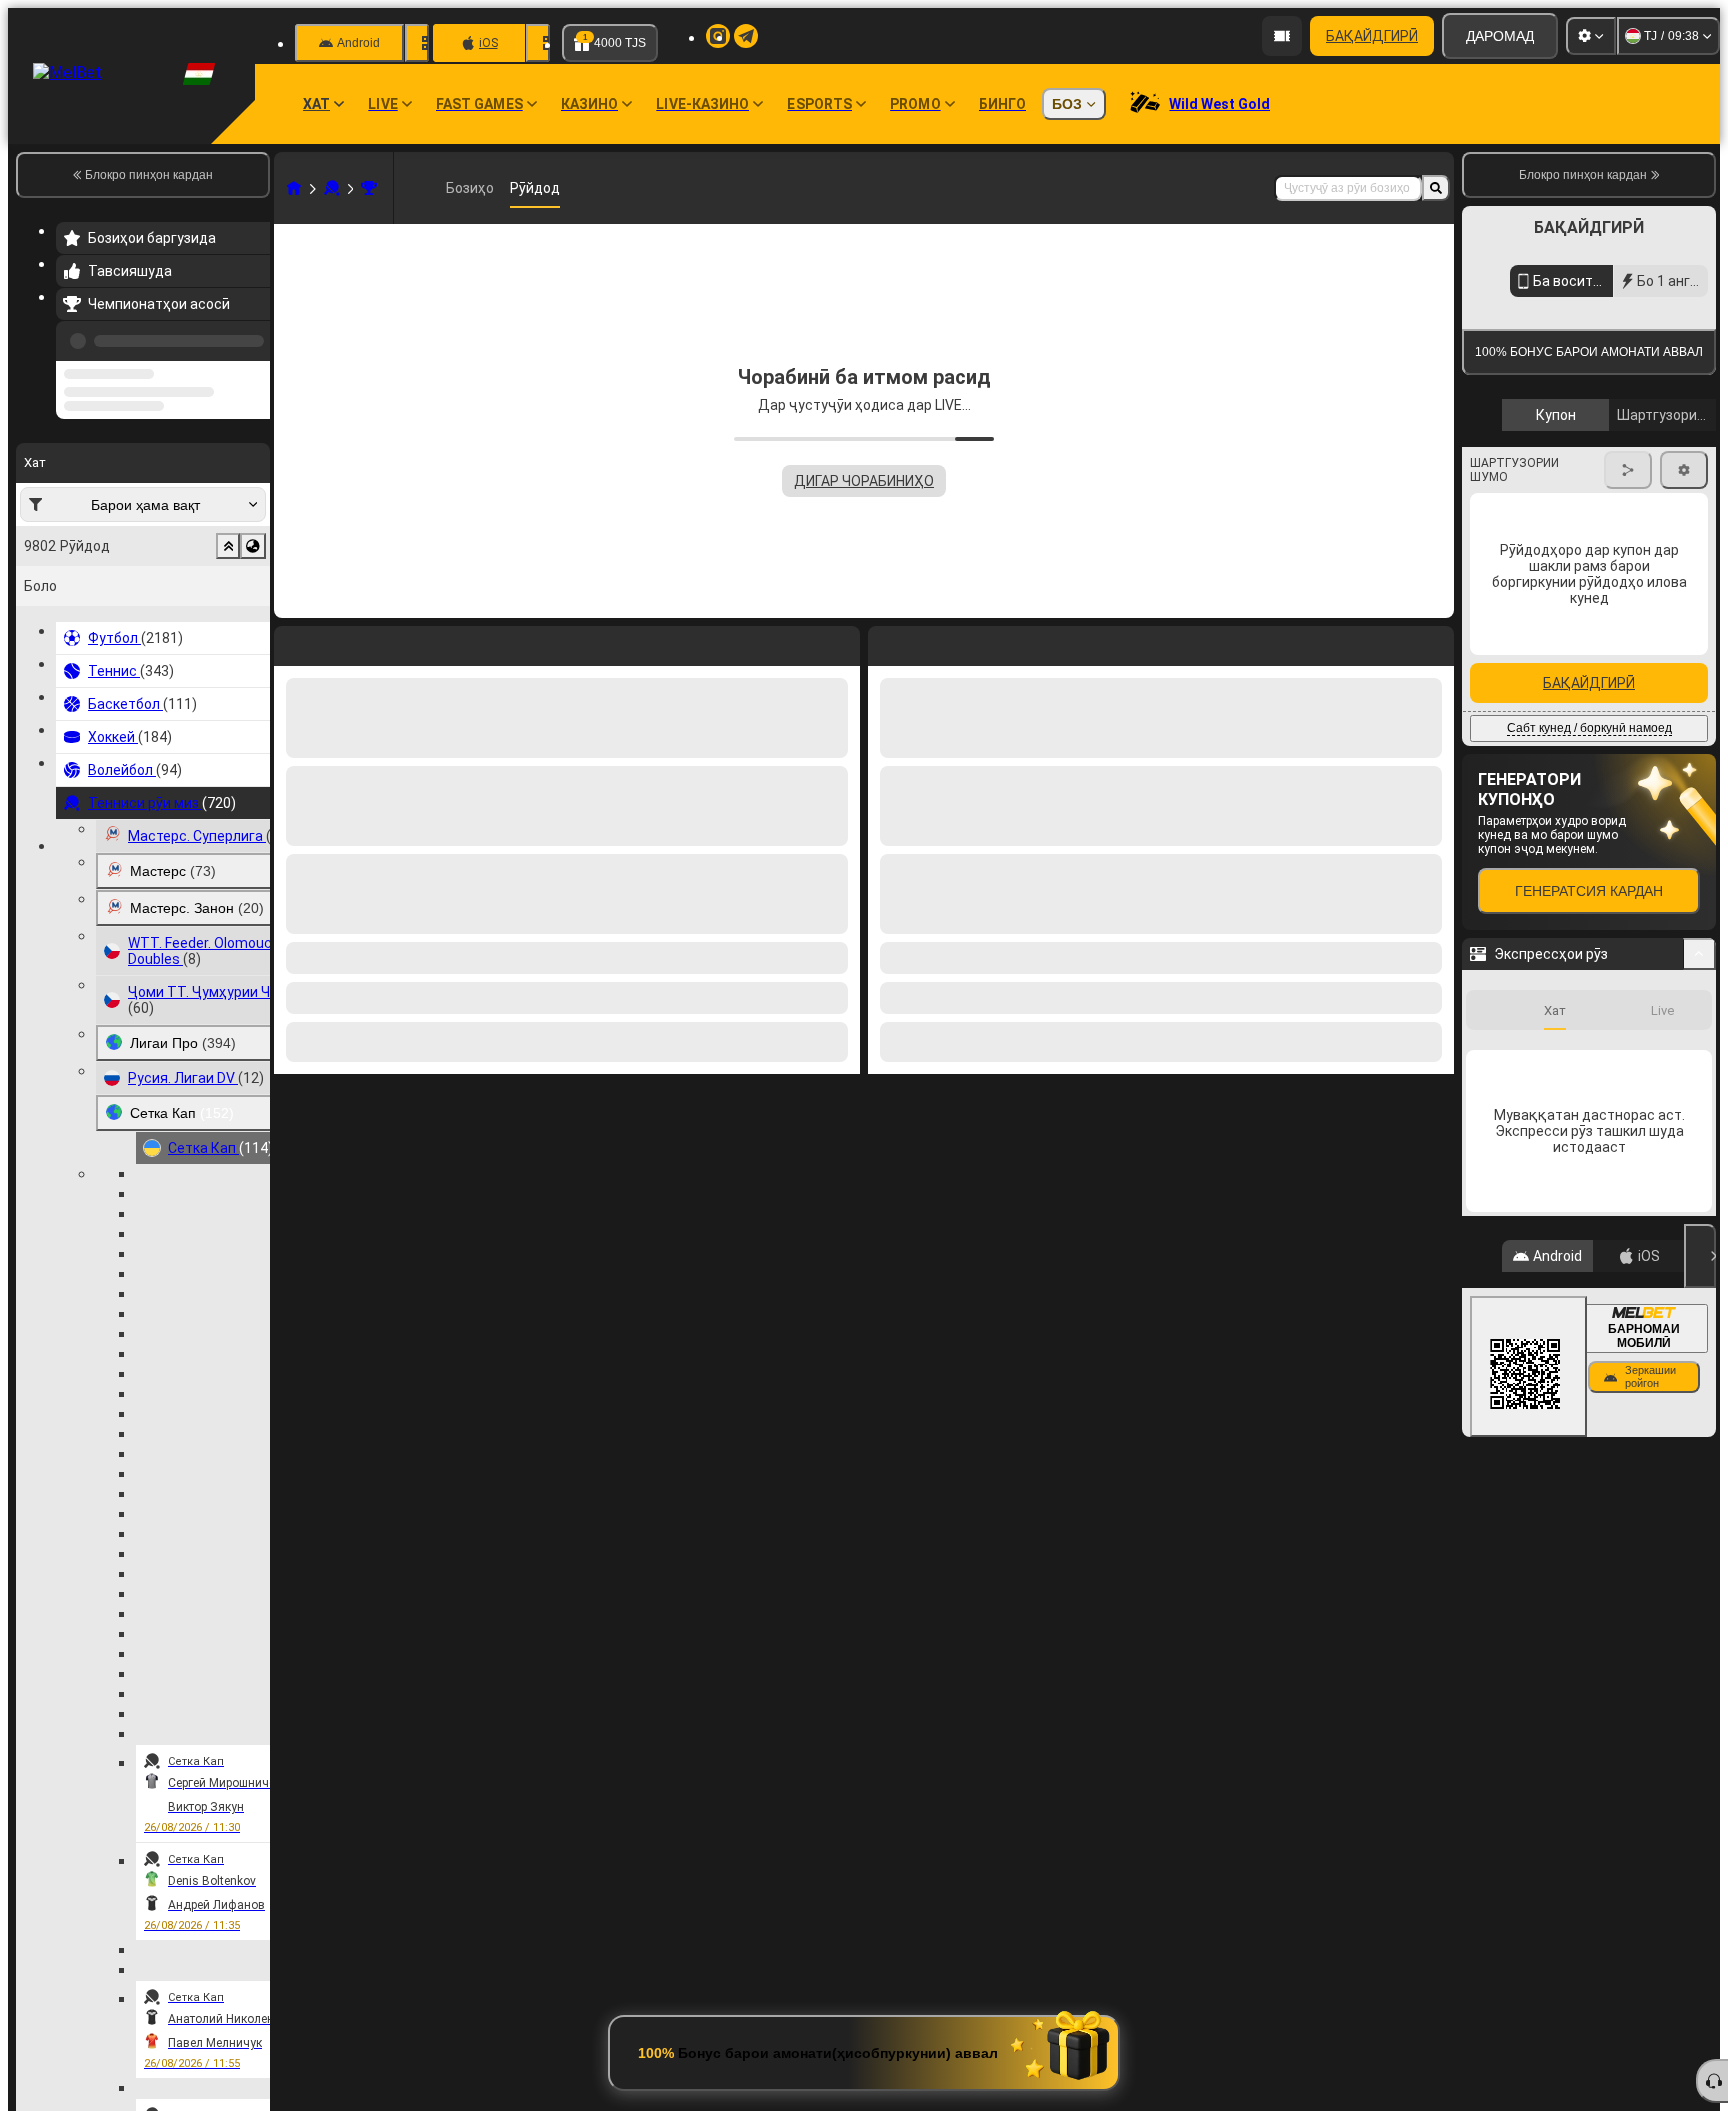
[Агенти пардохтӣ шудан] (1282, 36)
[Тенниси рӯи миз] (332, 188)
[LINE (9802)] (294, 188)
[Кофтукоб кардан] (1436, 188)
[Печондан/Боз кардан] (1699, 954)
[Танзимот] (1591, 36)
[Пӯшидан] (1700, 1256)
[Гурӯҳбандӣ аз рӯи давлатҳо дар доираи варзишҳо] (253, 546)
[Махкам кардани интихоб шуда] (228, 546)
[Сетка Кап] (369, 188)
